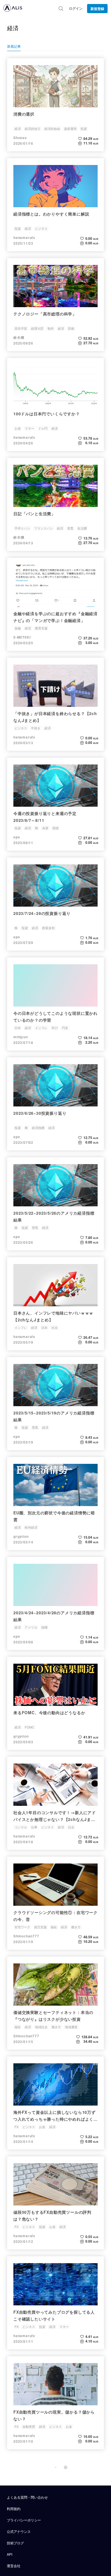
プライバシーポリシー (24, 2520)
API (10, 2554)
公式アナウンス (19, 2531)
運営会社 (14, 2566)
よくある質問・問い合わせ (27, 2497)
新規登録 (97, 9)
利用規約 (14, 2508)
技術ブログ (15, 2543)
